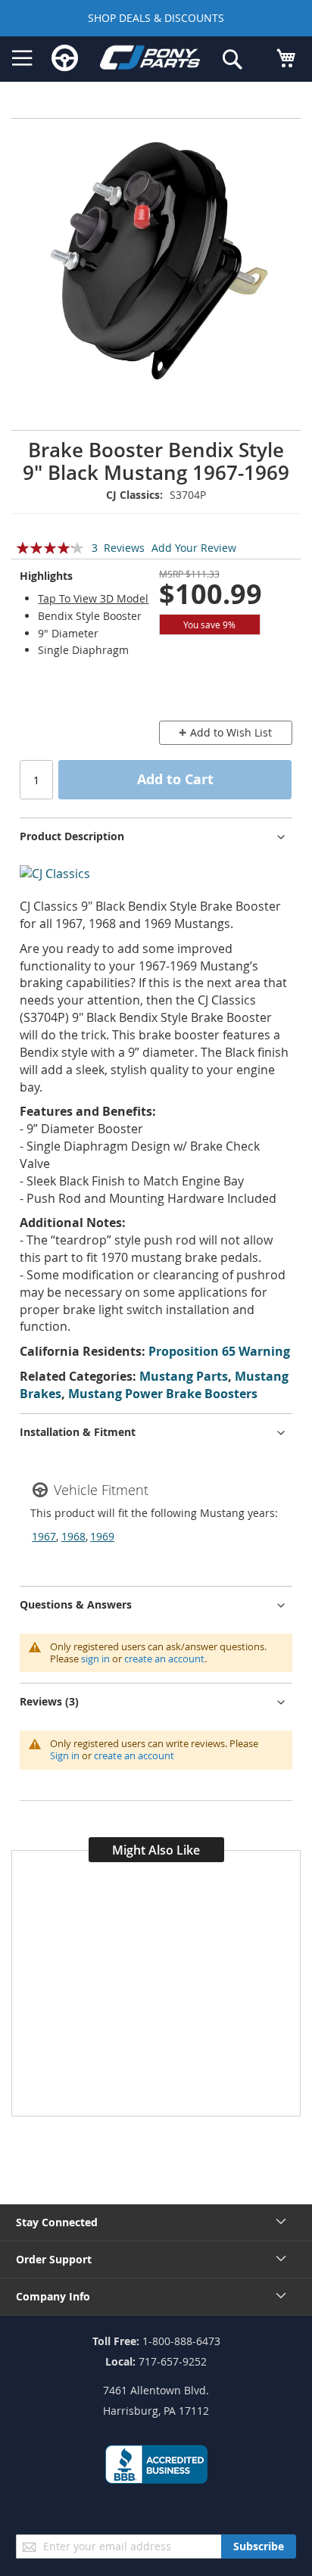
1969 (102, 1536)
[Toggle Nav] (22, 58)
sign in (95, 1659)
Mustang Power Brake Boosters (163, 1394)
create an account (164, 1659)
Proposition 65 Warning (219, 1351)
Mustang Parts (184, 1376)
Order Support (54, 2259)
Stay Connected (57, 2222)
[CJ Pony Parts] (150, 60)
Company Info (53, 2296)
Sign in (65, 1755)
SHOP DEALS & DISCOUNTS (156, 18)
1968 (73, 1536)
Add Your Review (194, 548)
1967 (44, 1536)
